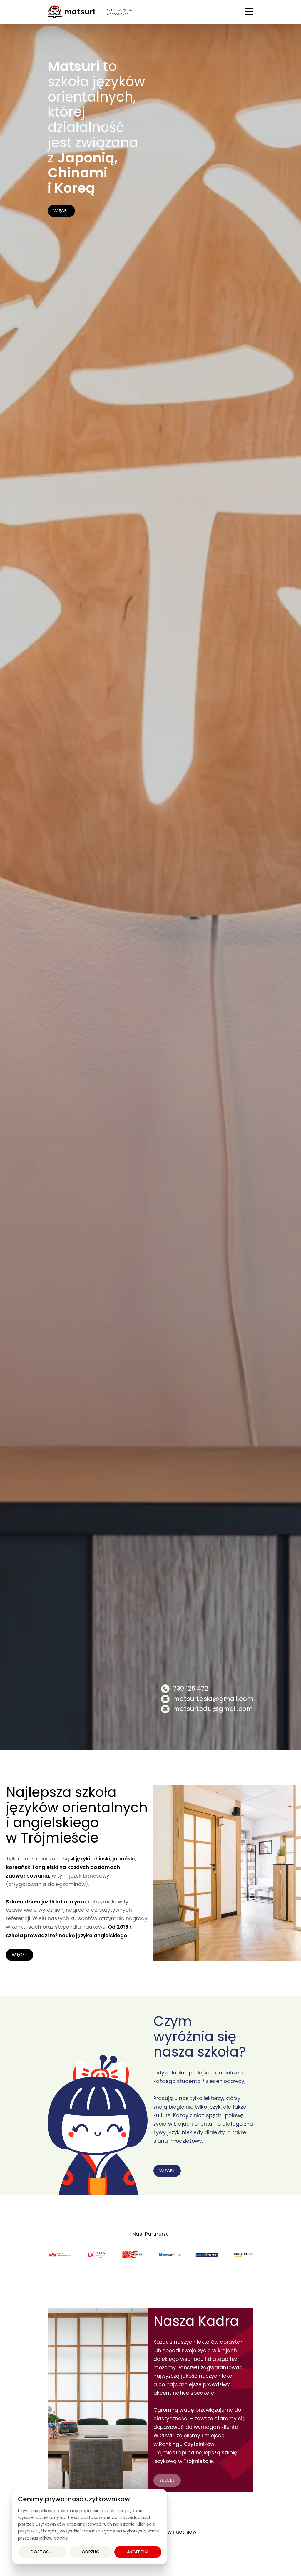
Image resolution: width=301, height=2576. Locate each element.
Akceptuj (138, 2552)
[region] (90, 2527)
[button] (249, 12)
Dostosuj (42, 2552)
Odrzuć (91, 2552)
